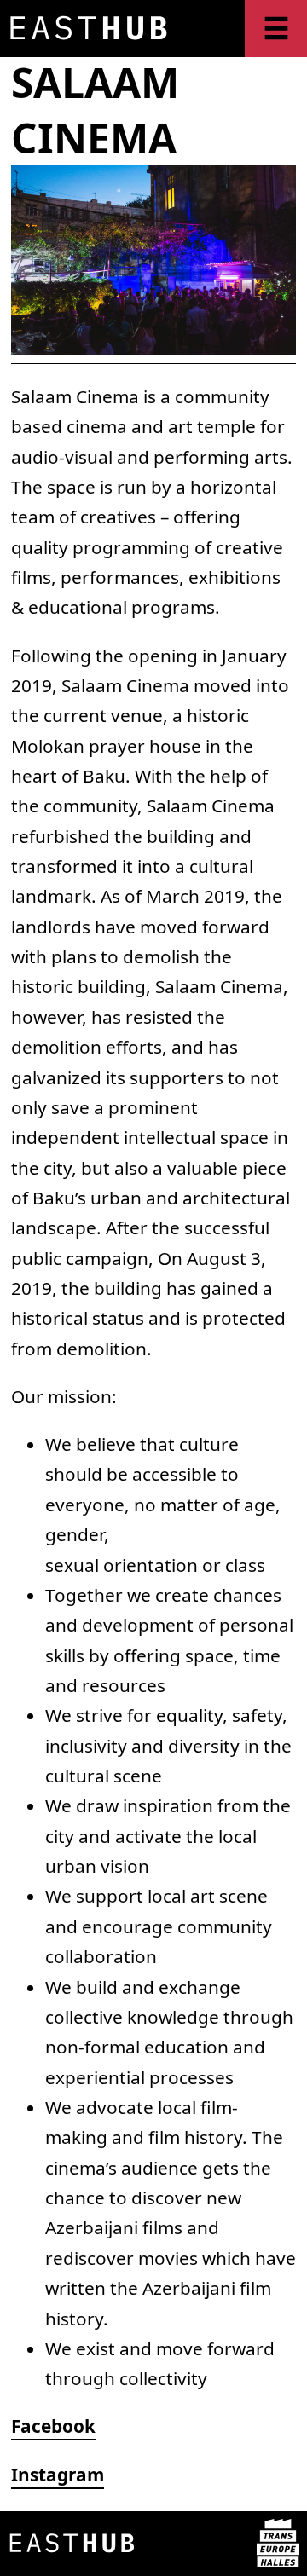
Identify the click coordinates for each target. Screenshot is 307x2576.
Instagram (58, 2475)
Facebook (53, 2426)
